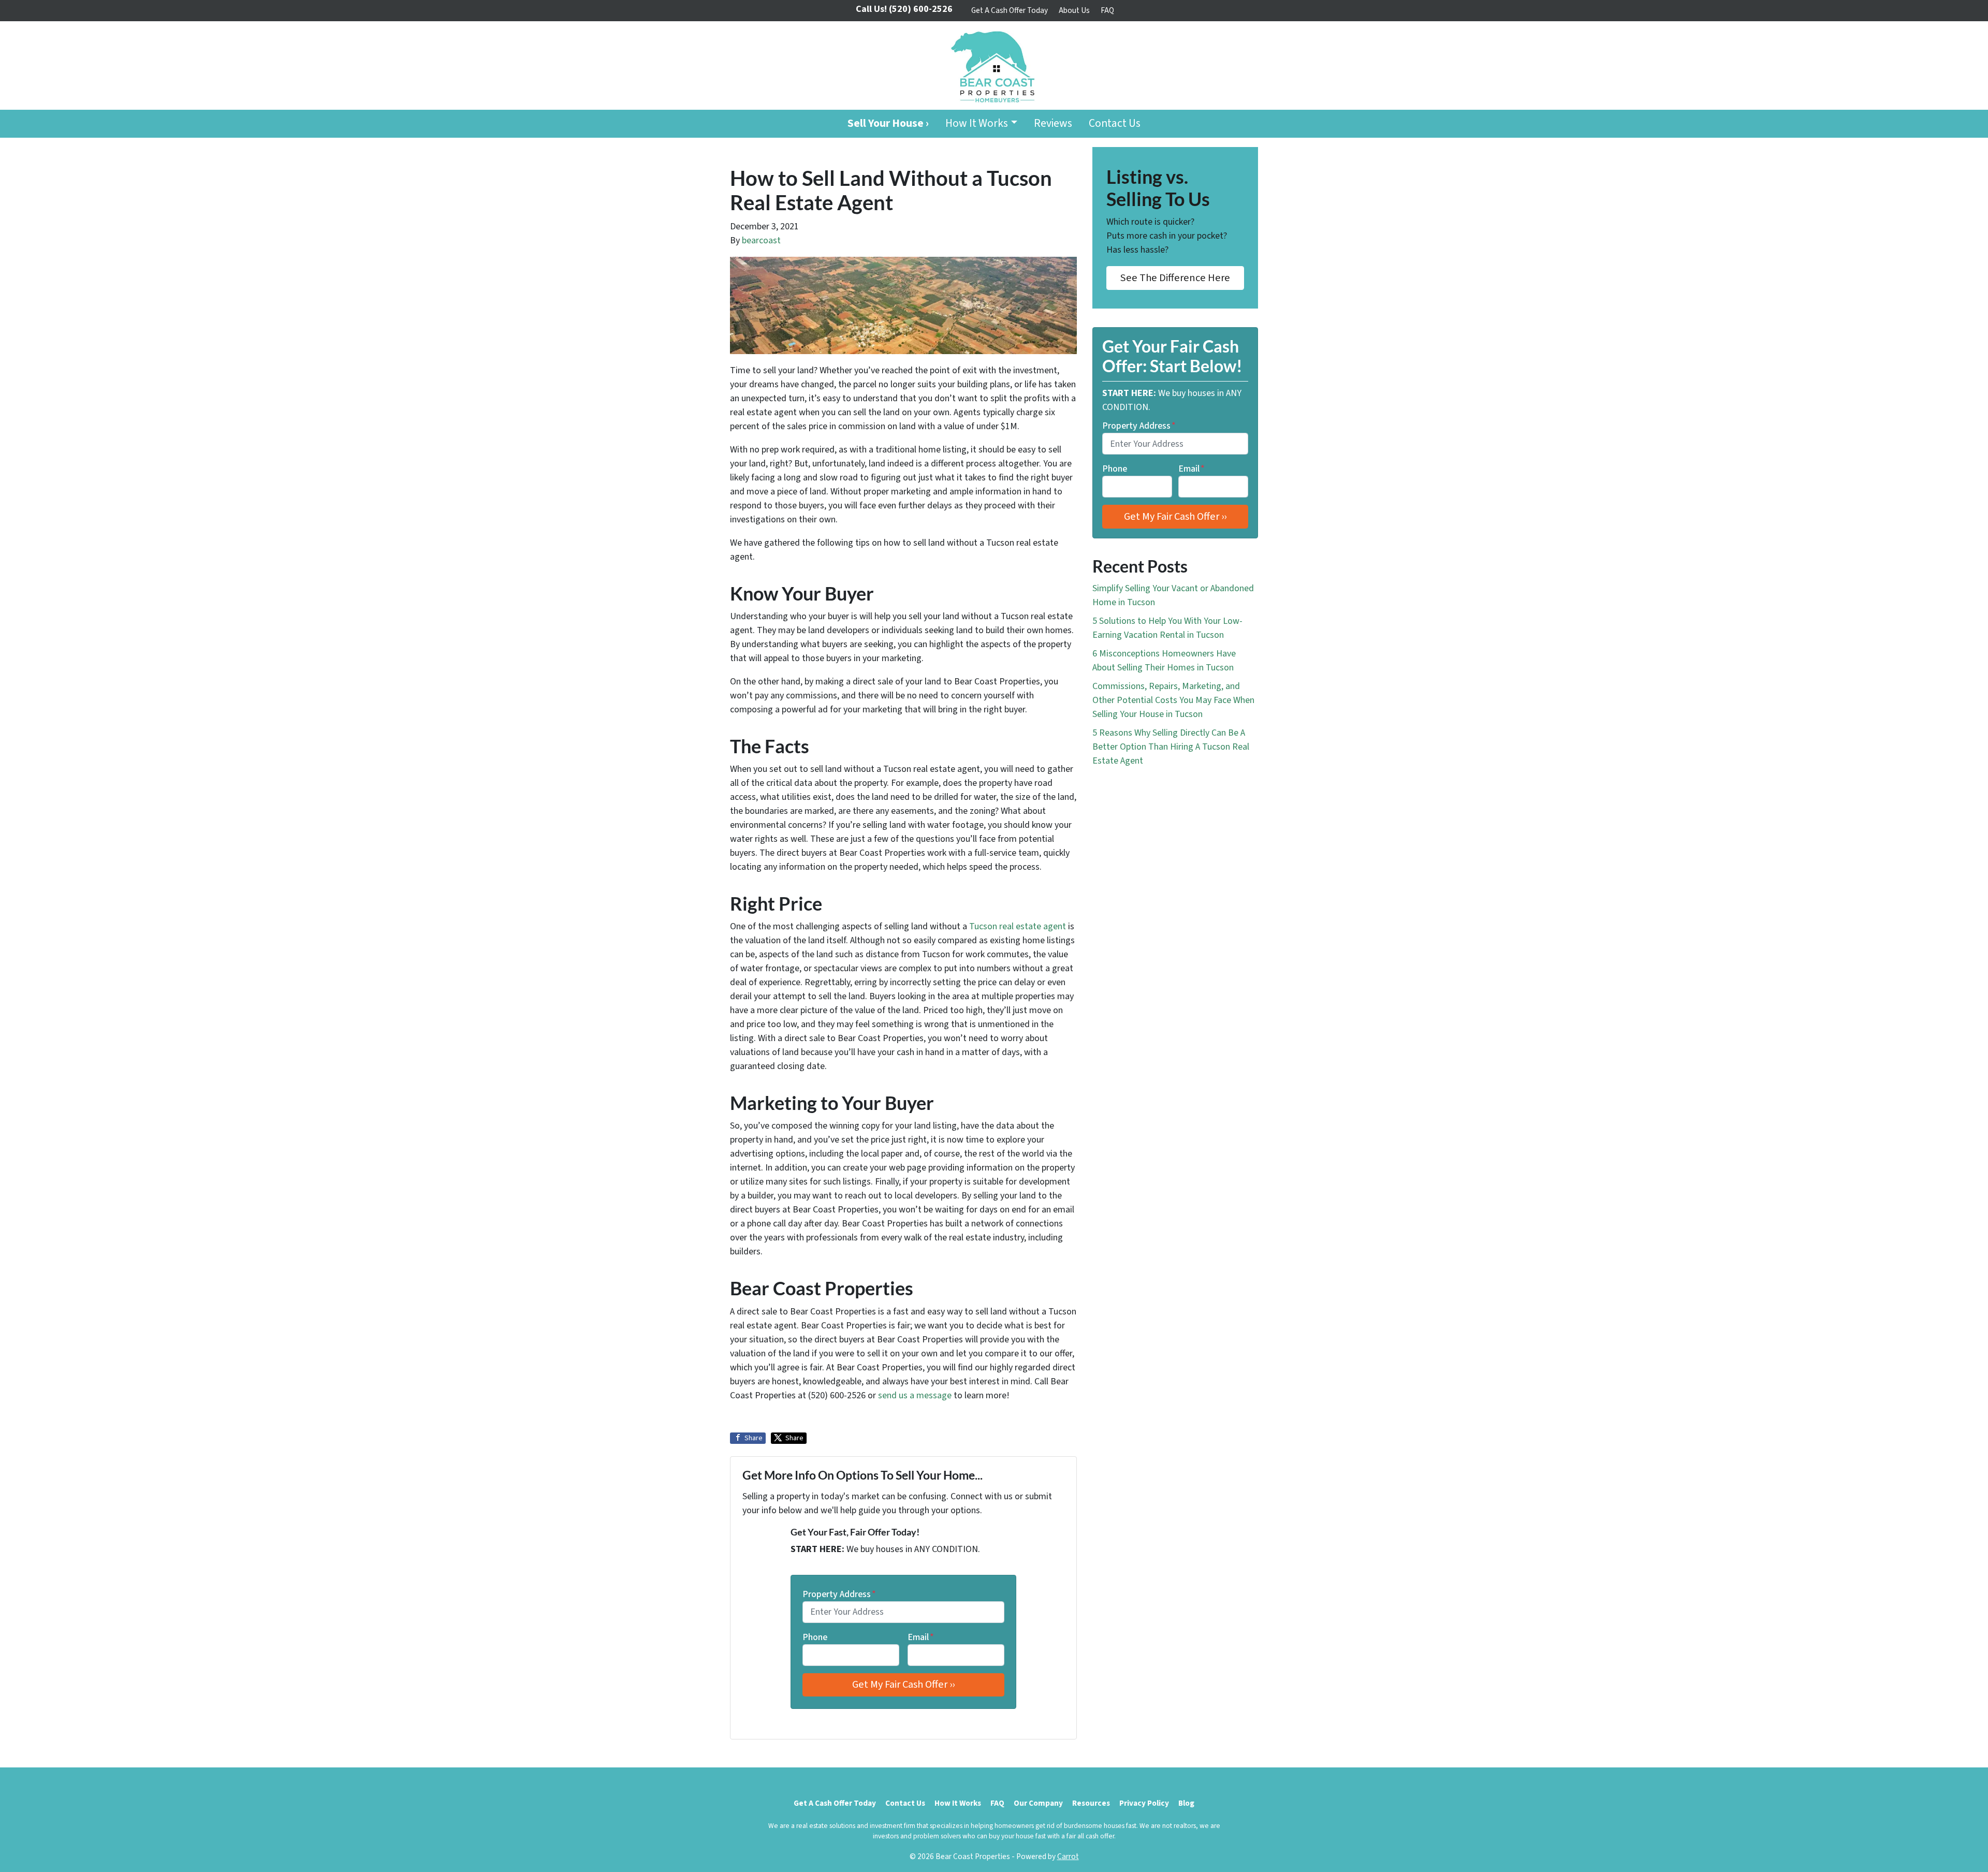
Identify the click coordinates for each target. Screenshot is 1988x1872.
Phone (815, 1637)
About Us (1074, 10)
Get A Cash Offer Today (1010, 10)
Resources (1091, 1803)
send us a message (915, 1395)
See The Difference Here (1175, 278)
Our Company (1038, 1803)
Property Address (839, 1594)
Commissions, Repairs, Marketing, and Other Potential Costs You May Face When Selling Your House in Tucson (1173, 700)
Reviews (1053, 123)
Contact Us (1115, 123)
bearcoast (761, 240)
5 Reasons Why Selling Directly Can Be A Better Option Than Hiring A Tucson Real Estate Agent (1171, 747)
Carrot (1068, 1856)
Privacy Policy (1144, 1803)
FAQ (1107, 10)
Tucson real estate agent (1018, 926)
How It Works (977, 123)
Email (921, 1637)
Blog (1186, 1803)
